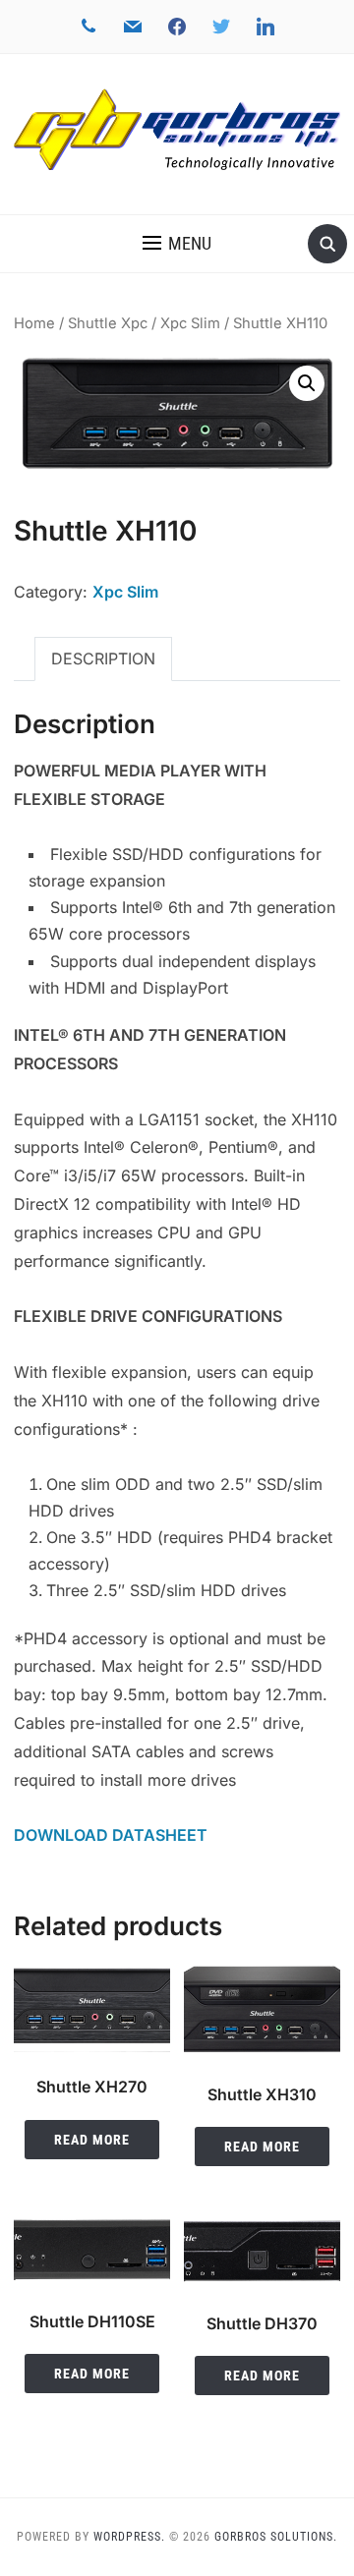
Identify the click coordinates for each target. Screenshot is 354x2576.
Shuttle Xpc (108, 323)
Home (34, 323)
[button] (177, 244)
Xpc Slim (190, 323)
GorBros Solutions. (276, 2537)
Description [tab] (103, 658)
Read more (92, 2140)
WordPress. (129, 2537)
